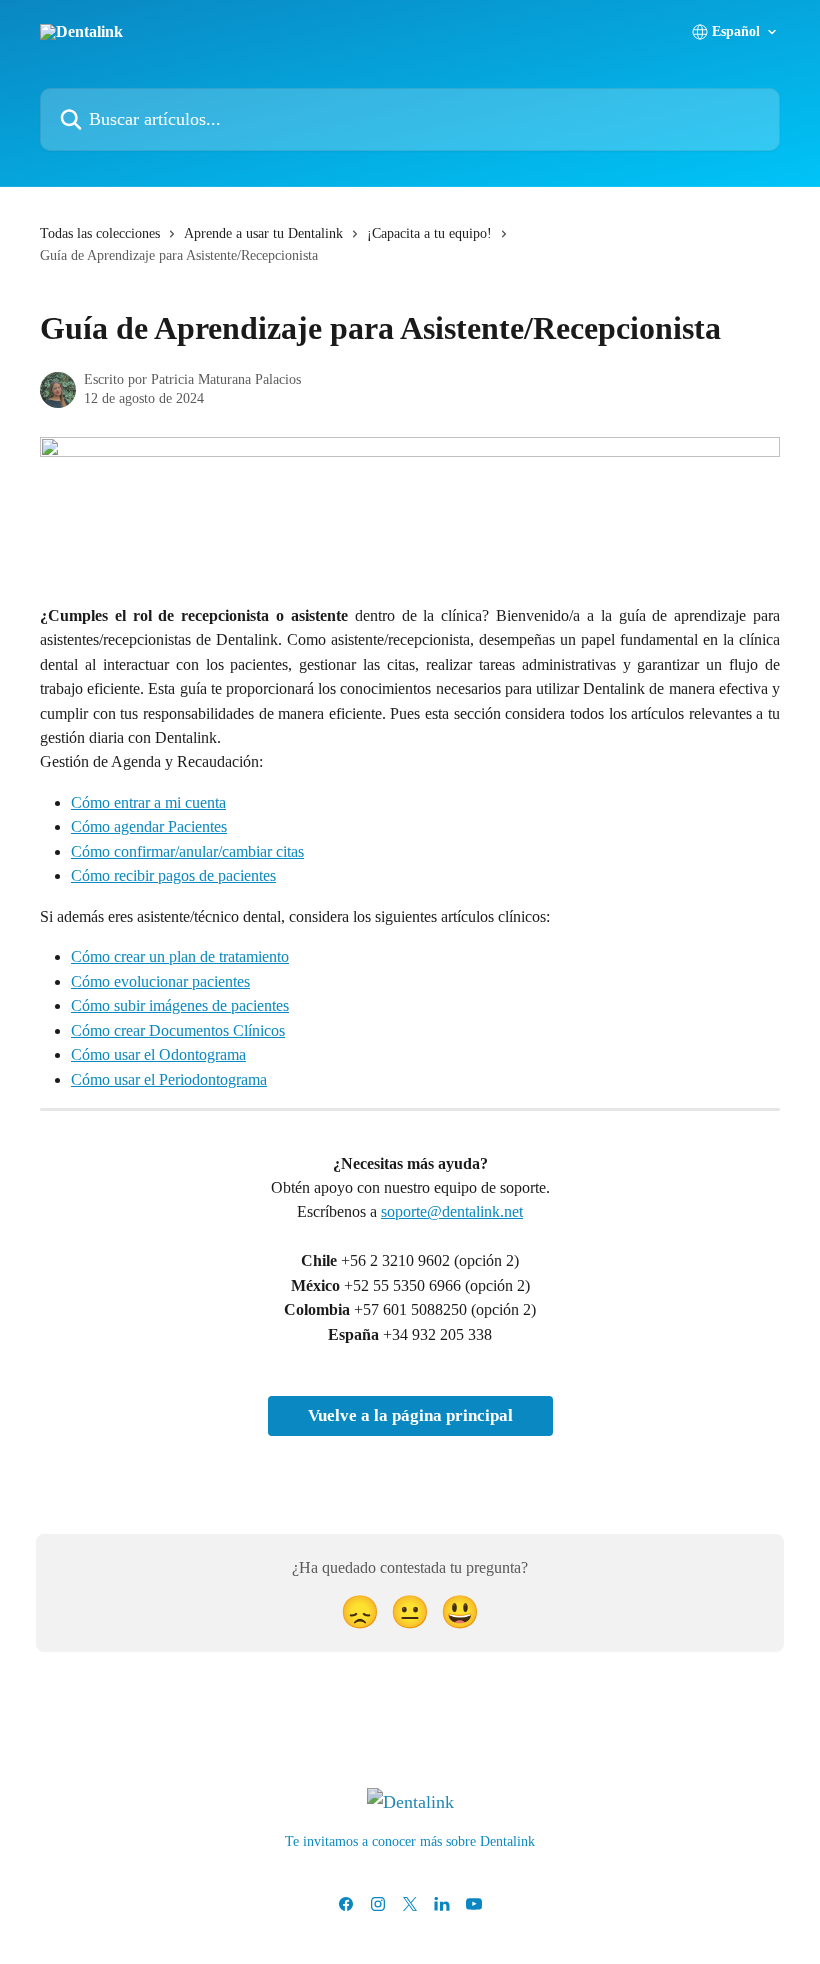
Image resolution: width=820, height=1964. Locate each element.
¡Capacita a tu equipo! (429, 233)
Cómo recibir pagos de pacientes (173, 875)
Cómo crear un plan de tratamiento (180, 956)
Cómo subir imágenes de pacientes (180, 1005)
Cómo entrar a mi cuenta (148, 802)
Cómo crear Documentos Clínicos (178, 1030)
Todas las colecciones (100, 233)
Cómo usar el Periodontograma (169, 1079)
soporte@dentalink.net (452, 1211)
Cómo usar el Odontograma (158, 1054)
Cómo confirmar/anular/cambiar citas (187, 851)
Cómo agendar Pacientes (149, 826)
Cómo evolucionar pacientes (160, 981)
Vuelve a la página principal (410, 1415)
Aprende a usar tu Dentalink (263, 233)
